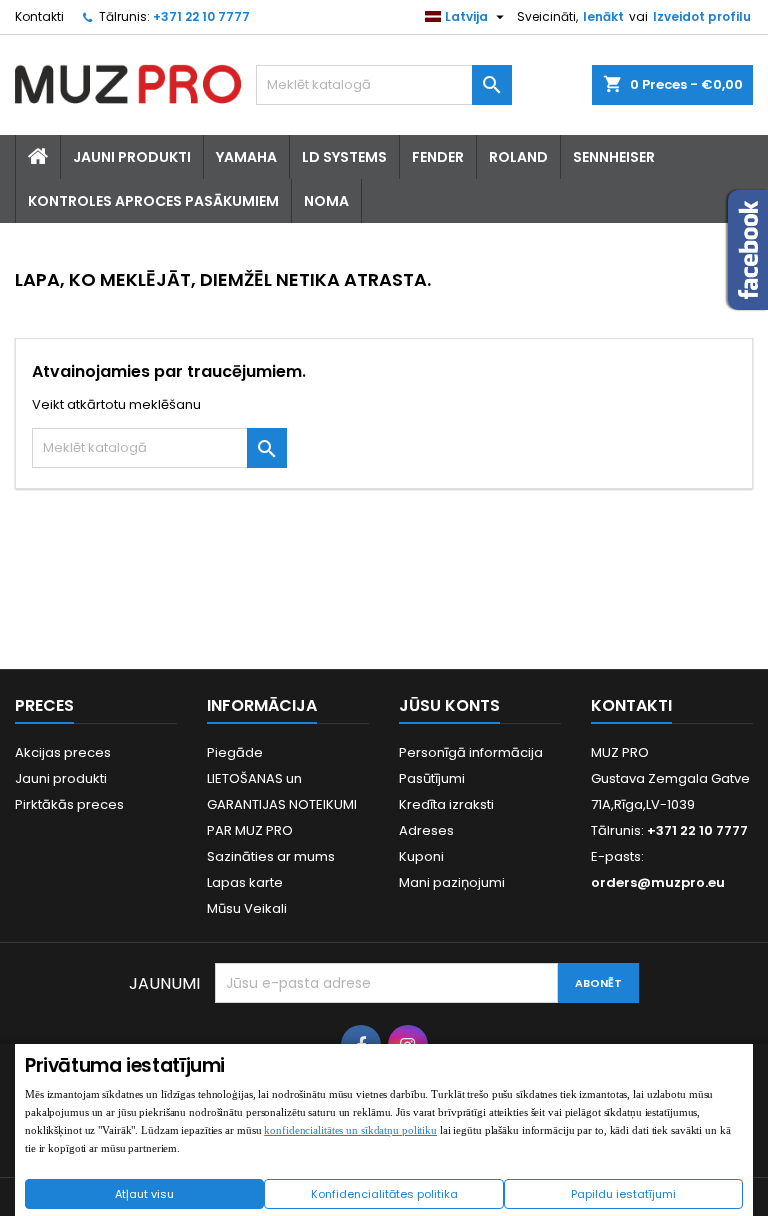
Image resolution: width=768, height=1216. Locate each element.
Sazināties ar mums (271, 856)
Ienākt (603, 16)
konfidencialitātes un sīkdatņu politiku (350, 1130)
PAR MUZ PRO (250, 830)
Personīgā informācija (471, 752)
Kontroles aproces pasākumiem (153, 201)
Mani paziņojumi (452, 882)
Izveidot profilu (702, 16)
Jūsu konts (449, 705)
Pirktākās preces (69, 804)
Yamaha (246, 157)
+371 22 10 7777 (201, 16)
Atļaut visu (144, 1194)
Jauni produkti (61, 778)
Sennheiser (614, 157)
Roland (518, 157)
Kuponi (421, 856)
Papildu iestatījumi (623, 1194)
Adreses (426, 830)
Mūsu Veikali (247, 908)
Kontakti (39, 16)
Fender (438, 157)
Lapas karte (245, 882)
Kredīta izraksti (446, 804)
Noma (326, 201)
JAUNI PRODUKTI (132, 157)
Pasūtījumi (432, 778)
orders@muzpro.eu (658, 882)
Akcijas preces (63, 752)
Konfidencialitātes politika (384, 1194)
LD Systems (344, 157)
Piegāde (235, 752)
